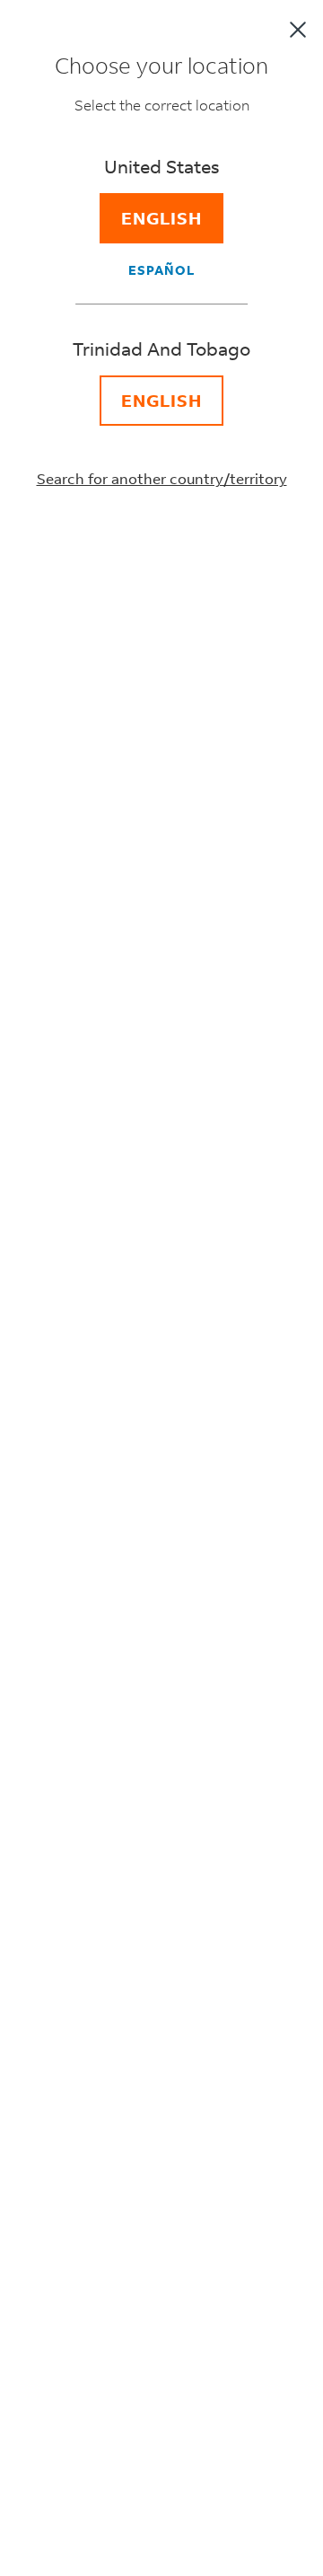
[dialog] (161, 1288)
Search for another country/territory (162, 478)
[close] (298, 30)
